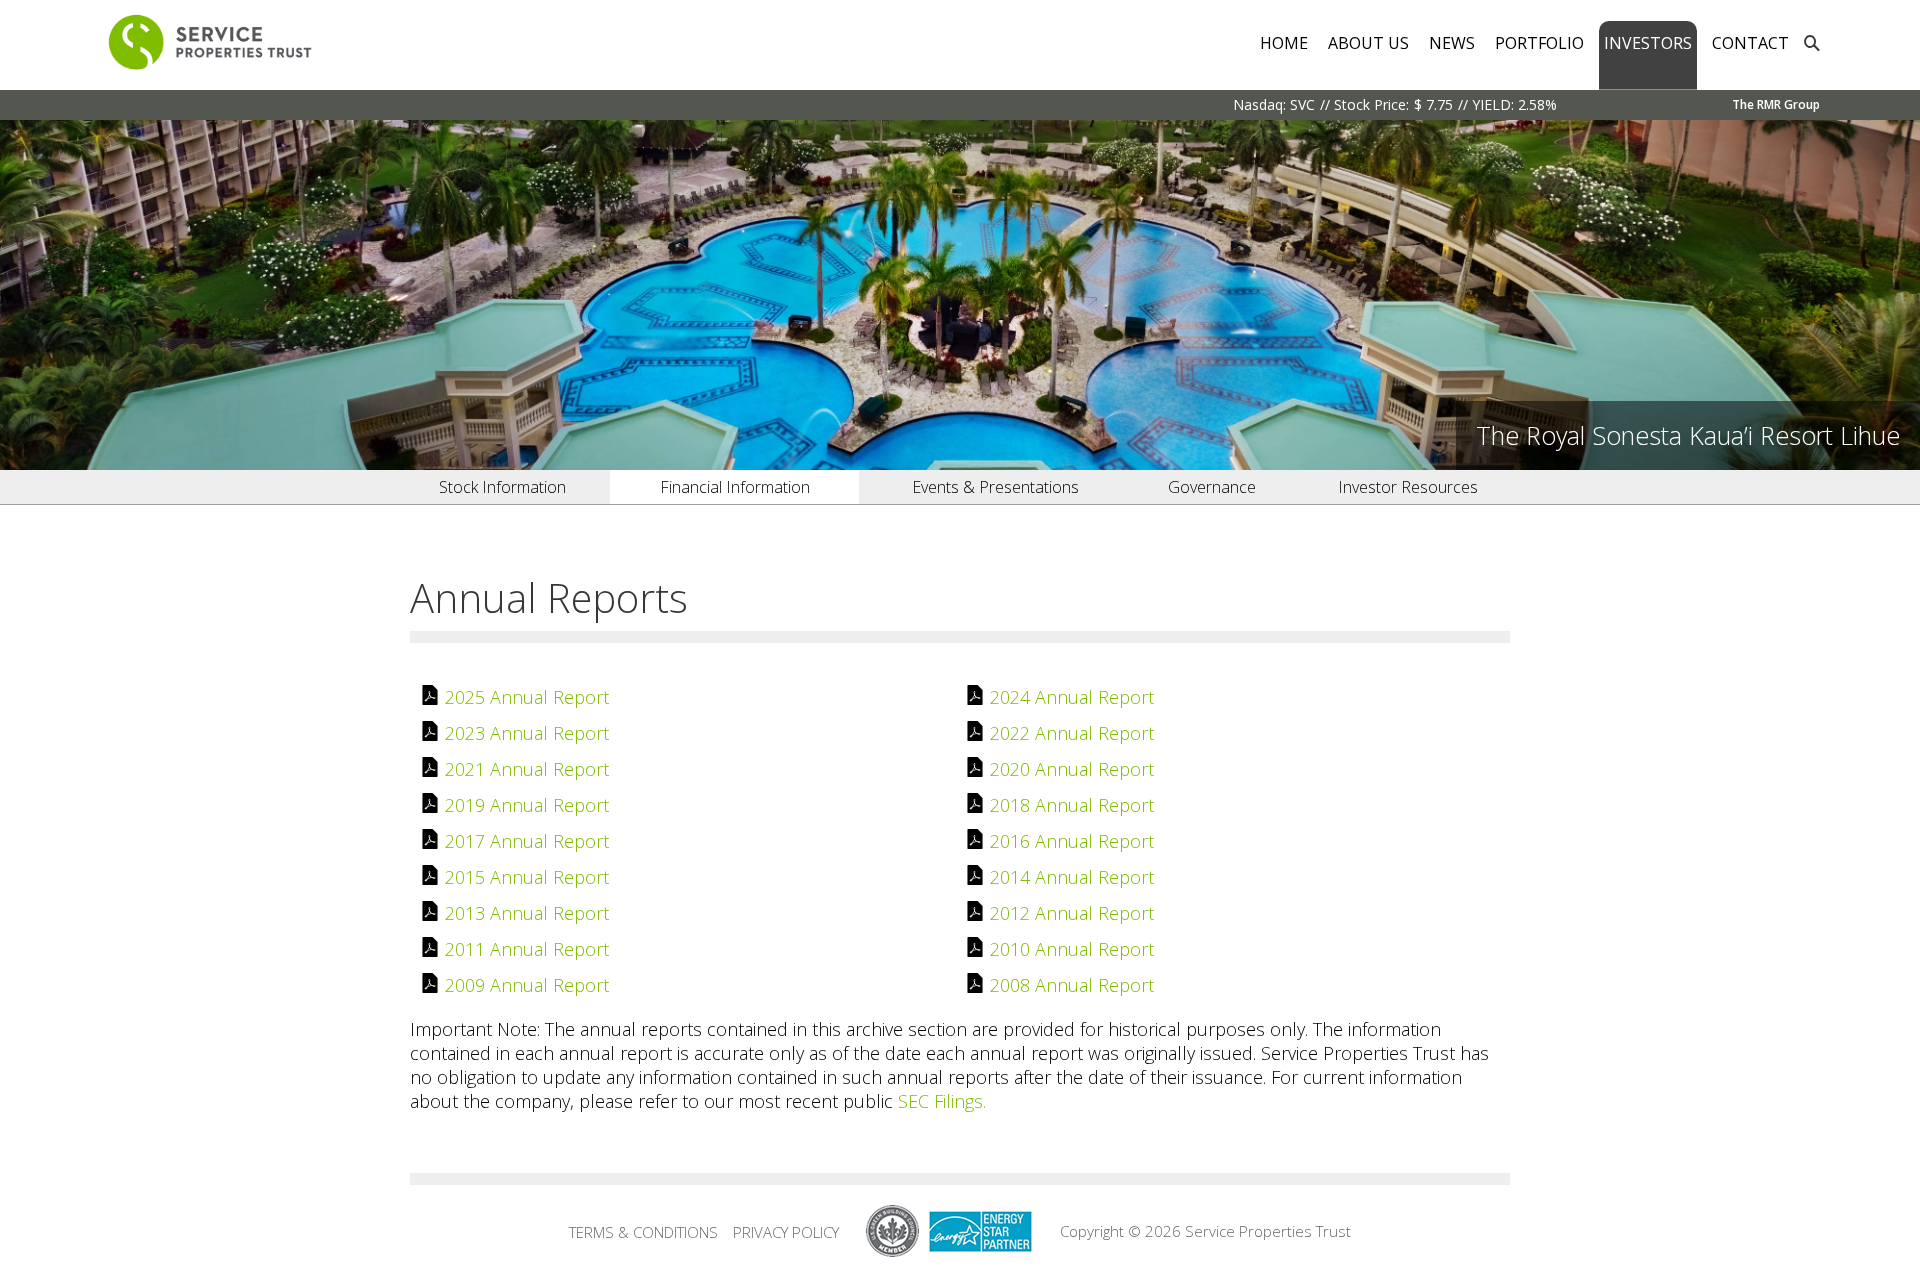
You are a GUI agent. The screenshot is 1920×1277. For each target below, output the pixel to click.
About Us (1368, 43)
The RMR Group (1776, 104)
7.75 (1439, 104)
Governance (1212, 487)
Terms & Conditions (643, 1232)
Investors (1648, 43)
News (1452, 43)
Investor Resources (1408, 487)
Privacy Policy (786, 1232)
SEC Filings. (942, 1101)
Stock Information (502, 487)
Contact (1750, 43)
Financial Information (735, 487)
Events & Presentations (995, 487)
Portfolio (1539, 43)
